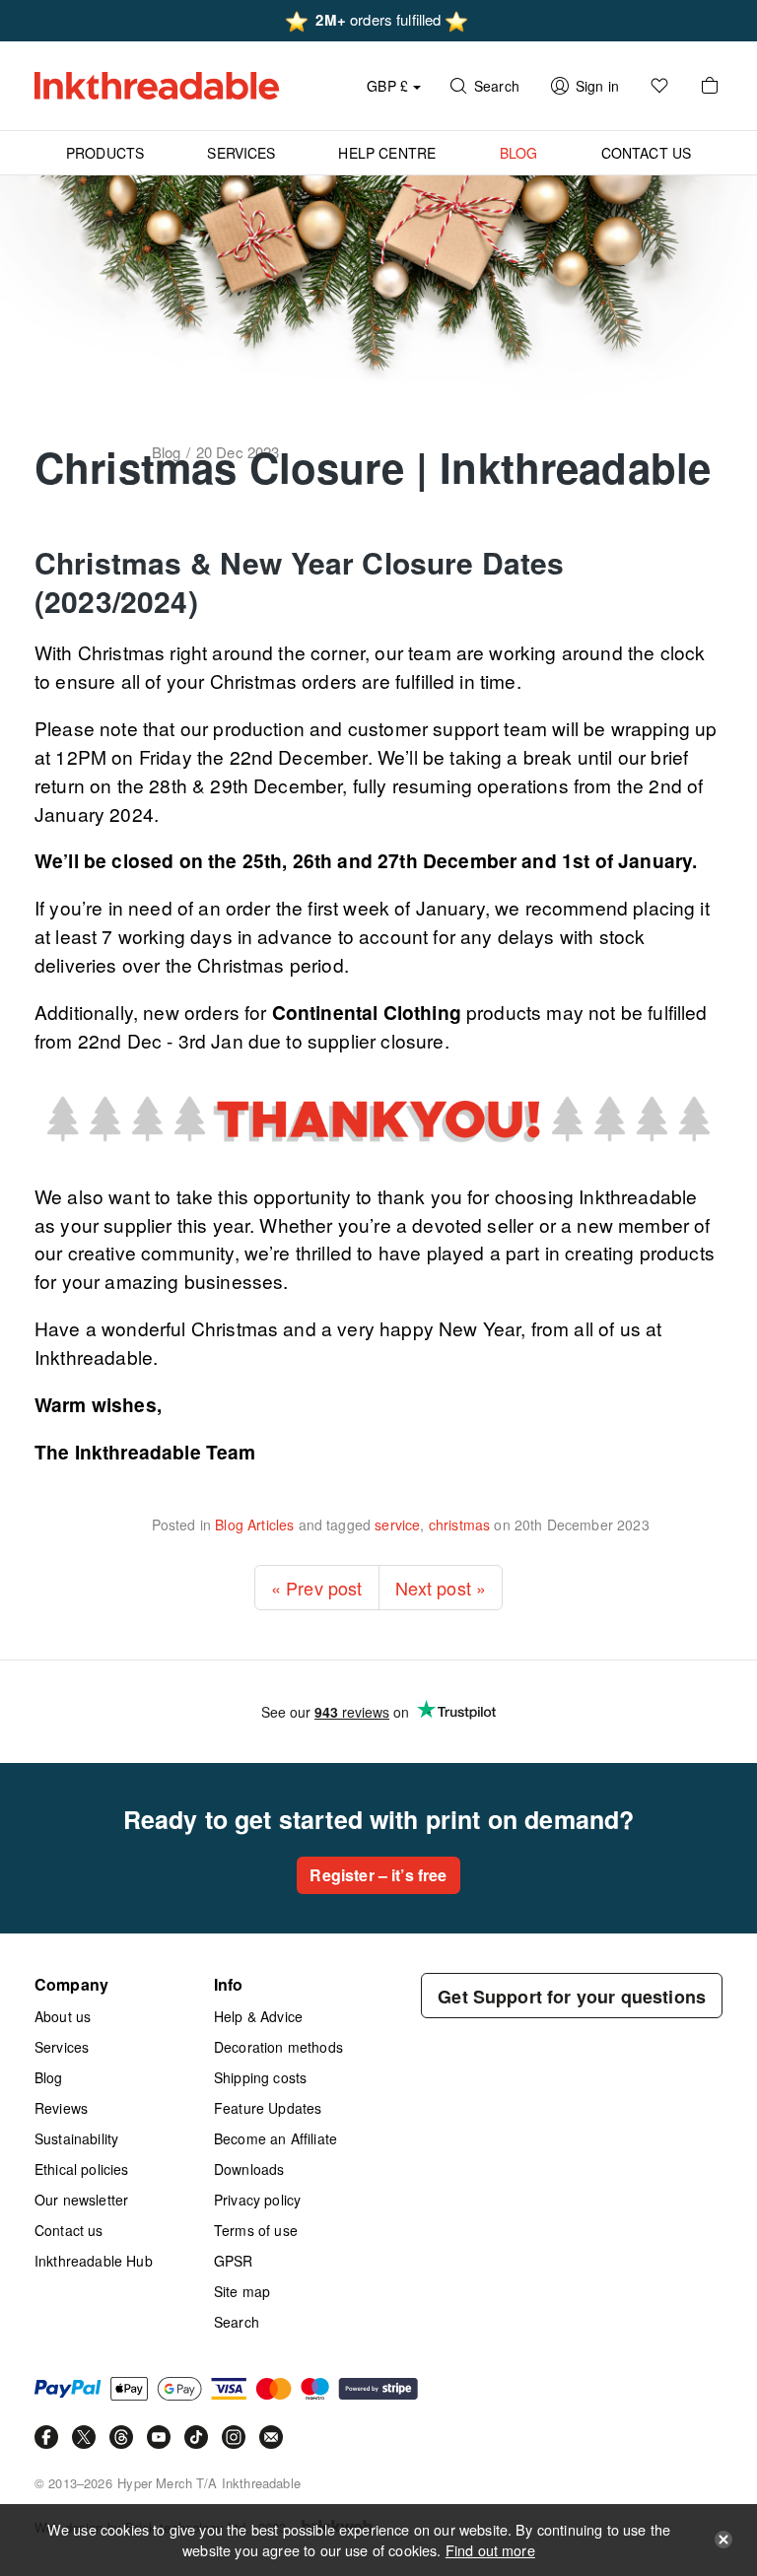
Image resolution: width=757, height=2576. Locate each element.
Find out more (490, 2550)
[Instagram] (234, 2437)
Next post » (441, 1588)
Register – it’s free (378, 1875)
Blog (49, 2077)
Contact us (69, 2230)
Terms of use (256, 2230)
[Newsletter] (271, 2437)
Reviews (61, 2108)
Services (62, 2047)
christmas (459, 1525)
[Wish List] (659, 86)
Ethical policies (82, 2169)
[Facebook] (46, 2437)
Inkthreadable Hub (94, 2261)
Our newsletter (81, 2200)
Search (237, 2322)
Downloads (249, 2169)
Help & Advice (258, 2016)
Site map (242, 2291)
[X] (84, 2437)
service (397, 1525)
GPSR (234, 2261)
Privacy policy (257, 2200)
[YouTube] (159, 2437)
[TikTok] (196, 2437)
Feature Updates (268, 2108)
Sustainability (76, 2138)
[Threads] (121, 2437)
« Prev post (317, 1588)
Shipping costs (260, 2077)
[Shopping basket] (710, 86)
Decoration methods (278, 2047)
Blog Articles (254, 1525)
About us (63, 2016)
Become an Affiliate (275, 2138)
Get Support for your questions (572, 1997)
